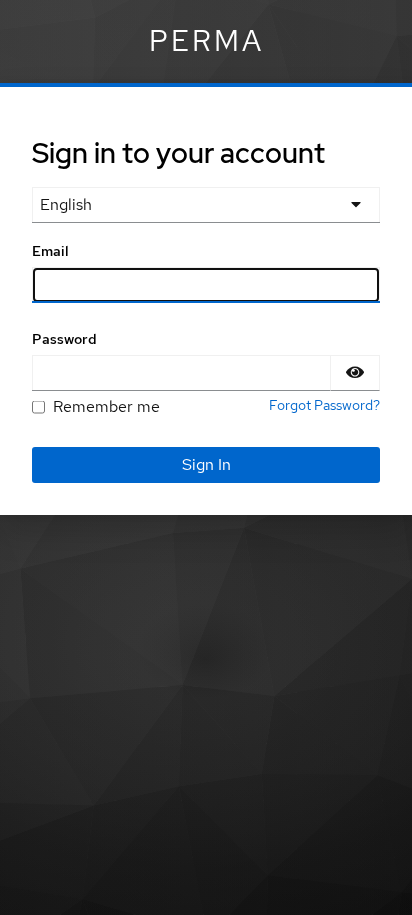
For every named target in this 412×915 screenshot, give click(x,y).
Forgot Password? (324, 405)
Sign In (206, 464)
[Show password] (355, 373)
